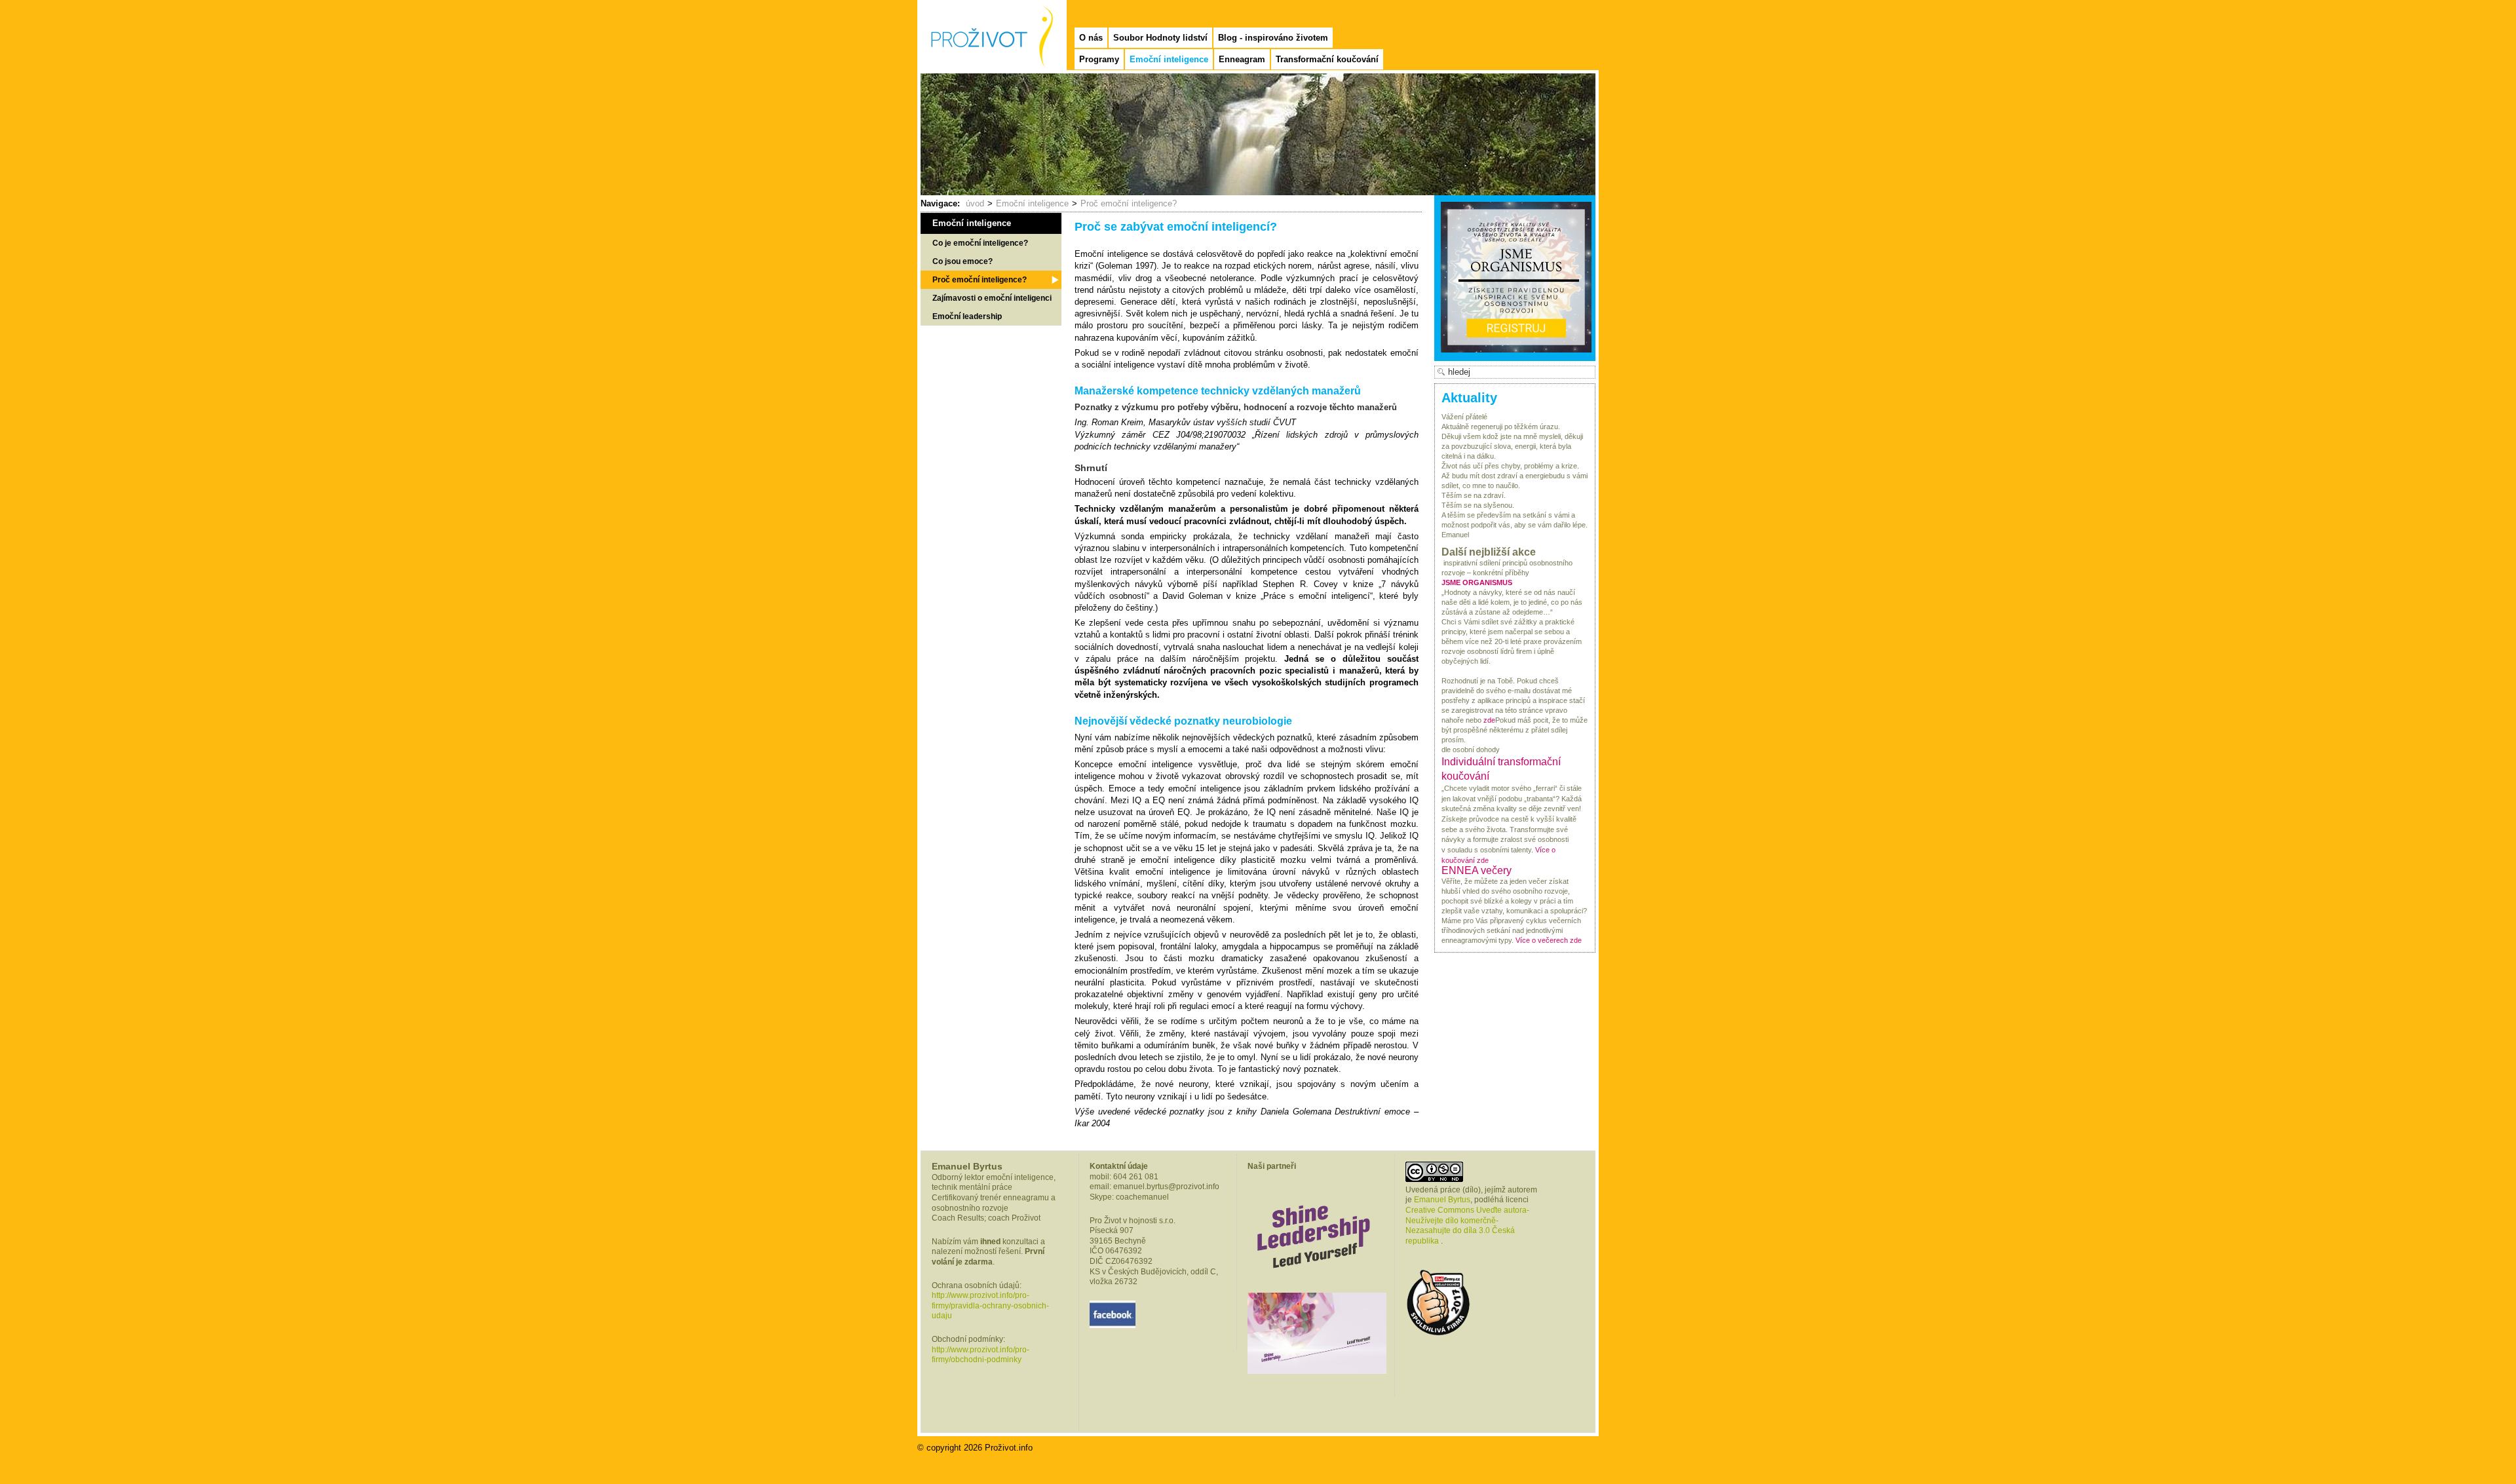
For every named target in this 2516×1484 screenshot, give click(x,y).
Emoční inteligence (1169, 59)
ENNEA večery (1477, 870)
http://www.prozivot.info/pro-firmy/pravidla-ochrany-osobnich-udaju (990, 1305)
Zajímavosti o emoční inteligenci (992, 298)
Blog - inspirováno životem (1273, 38)
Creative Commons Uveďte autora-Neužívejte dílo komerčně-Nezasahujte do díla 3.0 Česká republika (1467, 1226)
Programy (1099, 59)
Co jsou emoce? (963, 261)
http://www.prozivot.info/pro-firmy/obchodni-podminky (981, 1355)
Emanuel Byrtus (1442, 1200)
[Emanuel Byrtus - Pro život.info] (991, 24)
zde (1489, 720)
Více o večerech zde (1549, 940)
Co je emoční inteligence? (980, 243)
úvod (975, 203)
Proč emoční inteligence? (1129, 203)
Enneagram (1242, 59)
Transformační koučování (1327, 59)
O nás (1091, 38)
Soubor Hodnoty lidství (1160, 38)
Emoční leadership (967, 316)
